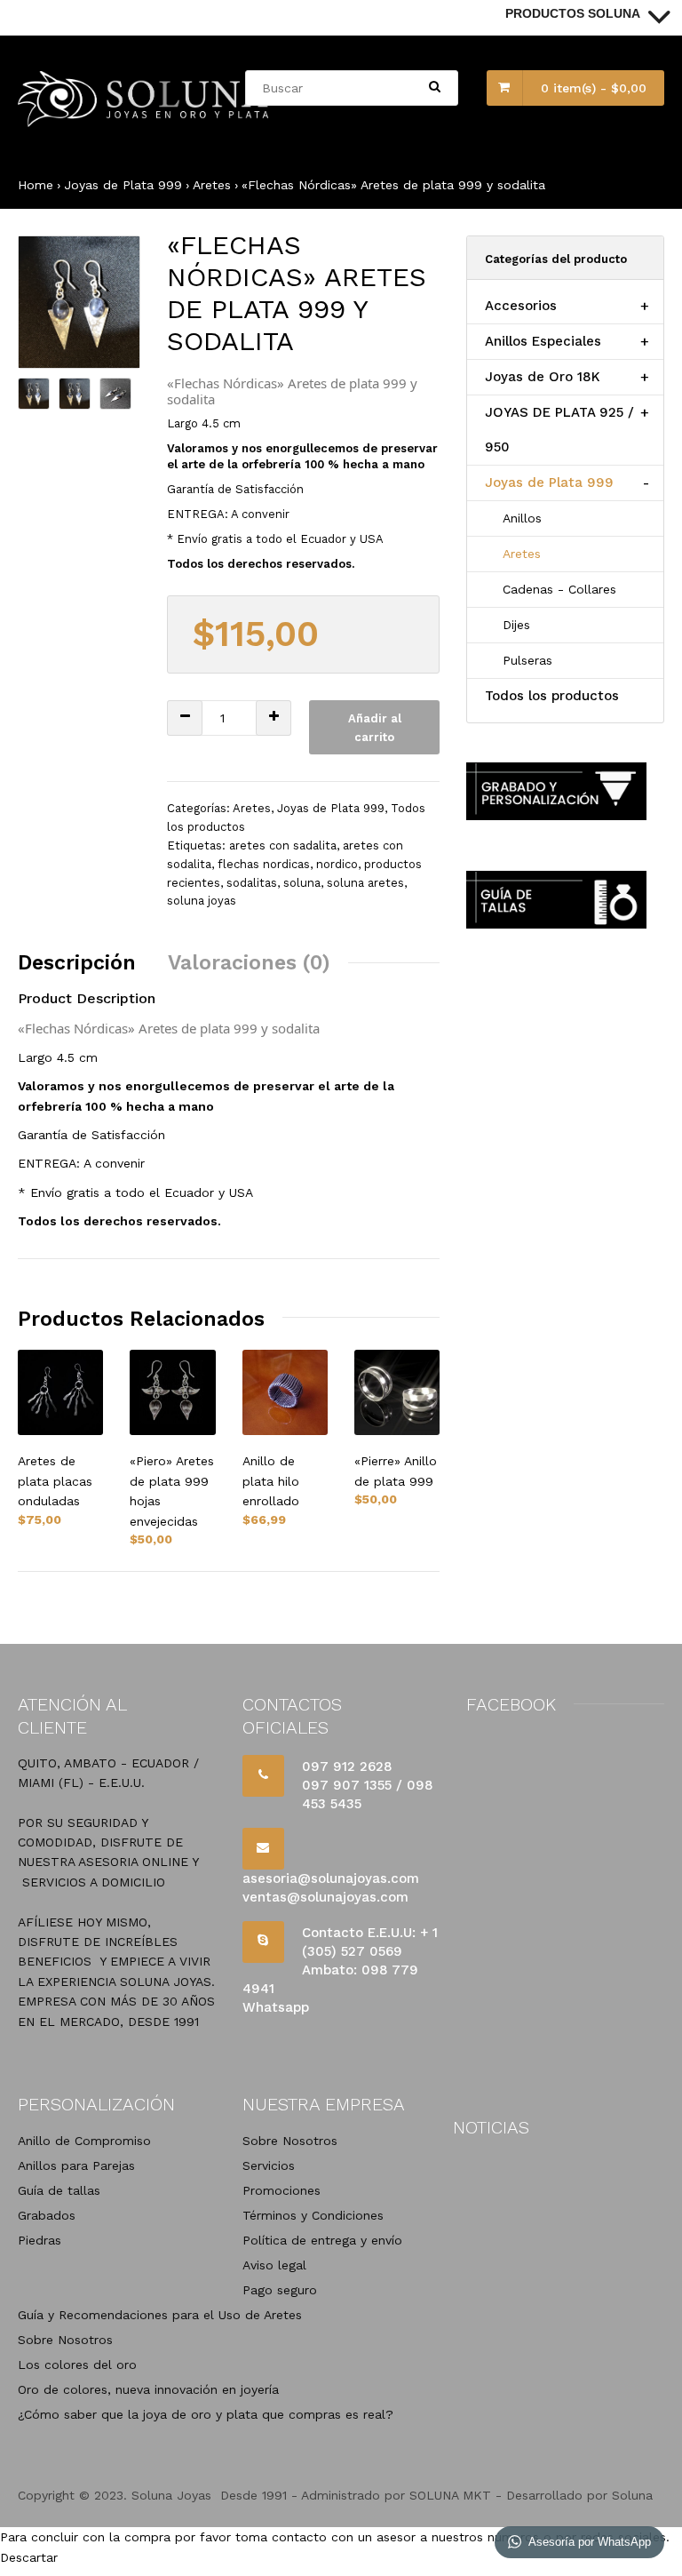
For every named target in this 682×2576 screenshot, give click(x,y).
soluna (302, 883)
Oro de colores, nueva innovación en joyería (148, 2389)
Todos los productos (552, 696)
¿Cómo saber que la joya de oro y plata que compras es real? (206, 2414)
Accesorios (521, 306)
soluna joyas (202, 901)
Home (36, 185)
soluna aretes (365, 883)
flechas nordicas (264, 864)
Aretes (212, 185)
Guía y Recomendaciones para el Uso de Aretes (160, 2315)
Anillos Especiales (543, 341)
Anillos (522, 518)
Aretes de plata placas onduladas (55, 1481)
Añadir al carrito (375, 728)
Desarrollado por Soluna (579, 2495)
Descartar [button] (29, 2557)
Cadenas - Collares (559, 589)
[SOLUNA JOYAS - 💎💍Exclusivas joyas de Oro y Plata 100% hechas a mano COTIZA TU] (145, 123)
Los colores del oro (77, 2365)
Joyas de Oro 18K (543, 377)
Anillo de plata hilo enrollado (271, 1481)
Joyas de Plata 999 (123, 185)
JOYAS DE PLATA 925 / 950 (559, 430)
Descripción (77, 963)
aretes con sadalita (283, 845)
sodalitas (252, 883)
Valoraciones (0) (249, 963)
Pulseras (527, 660)
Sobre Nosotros (65, 2340)
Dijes (516, 625)
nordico (337, 864)
